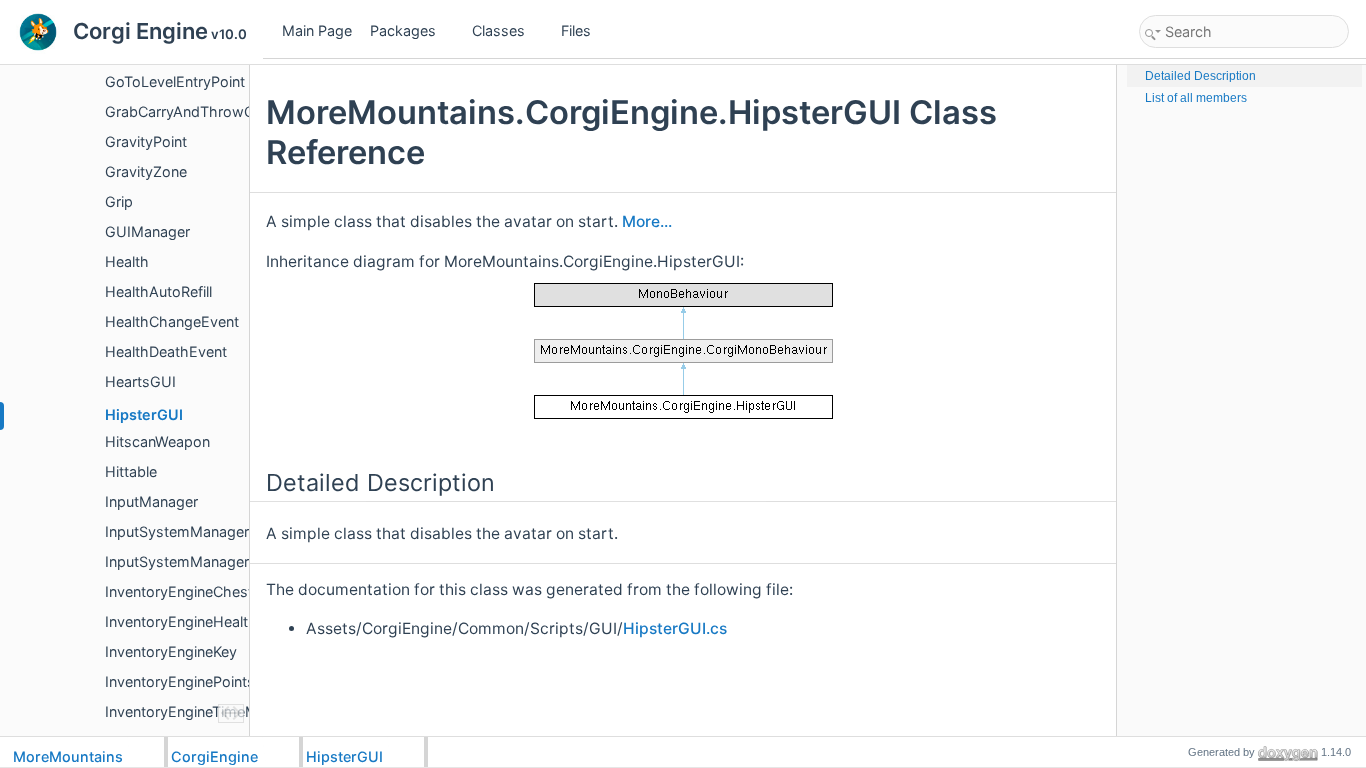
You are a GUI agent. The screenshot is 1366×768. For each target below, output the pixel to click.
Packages (403, 30)
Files (576, 30)
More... (647, 221)
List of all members (1196, 98)
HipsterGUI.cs (675, 628)
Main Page (317, 30)
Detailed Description (1200, 76)
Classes (498, 30)
